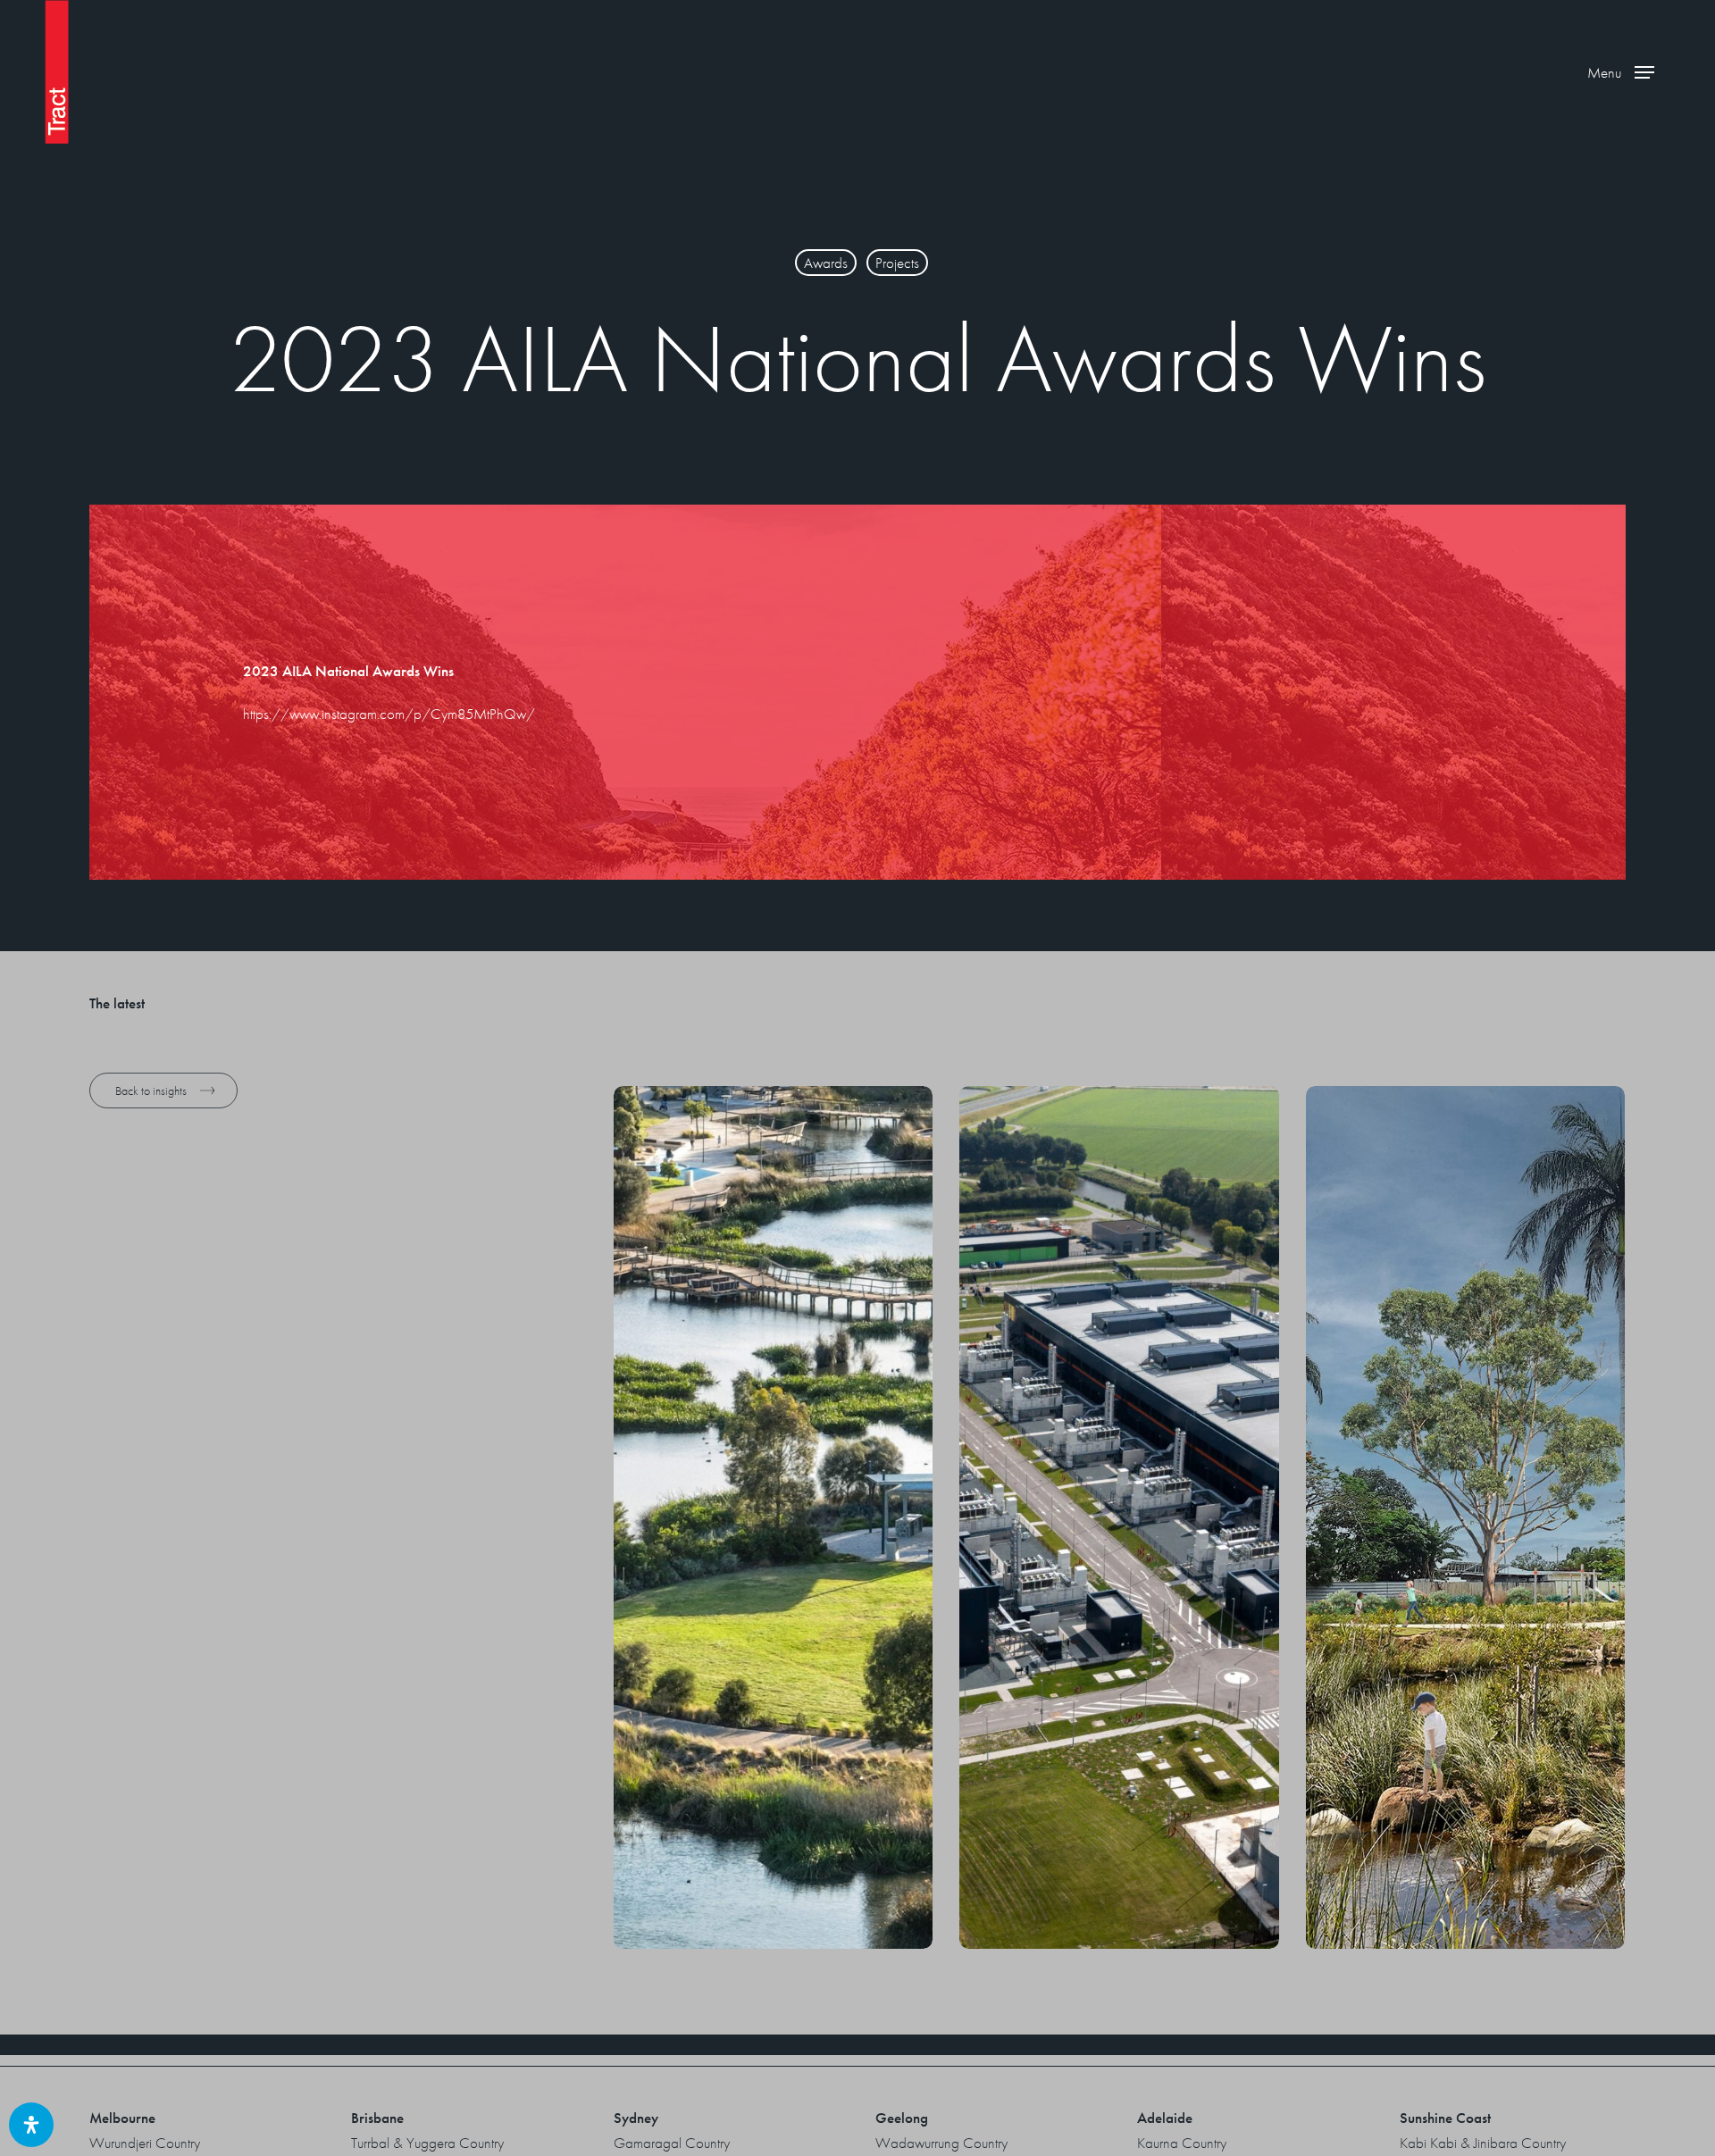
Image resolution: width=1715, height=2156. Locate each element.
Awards (826, 263)
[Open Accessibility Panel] (31, 2125)
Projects (897, 263)
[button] (1621, 72)
